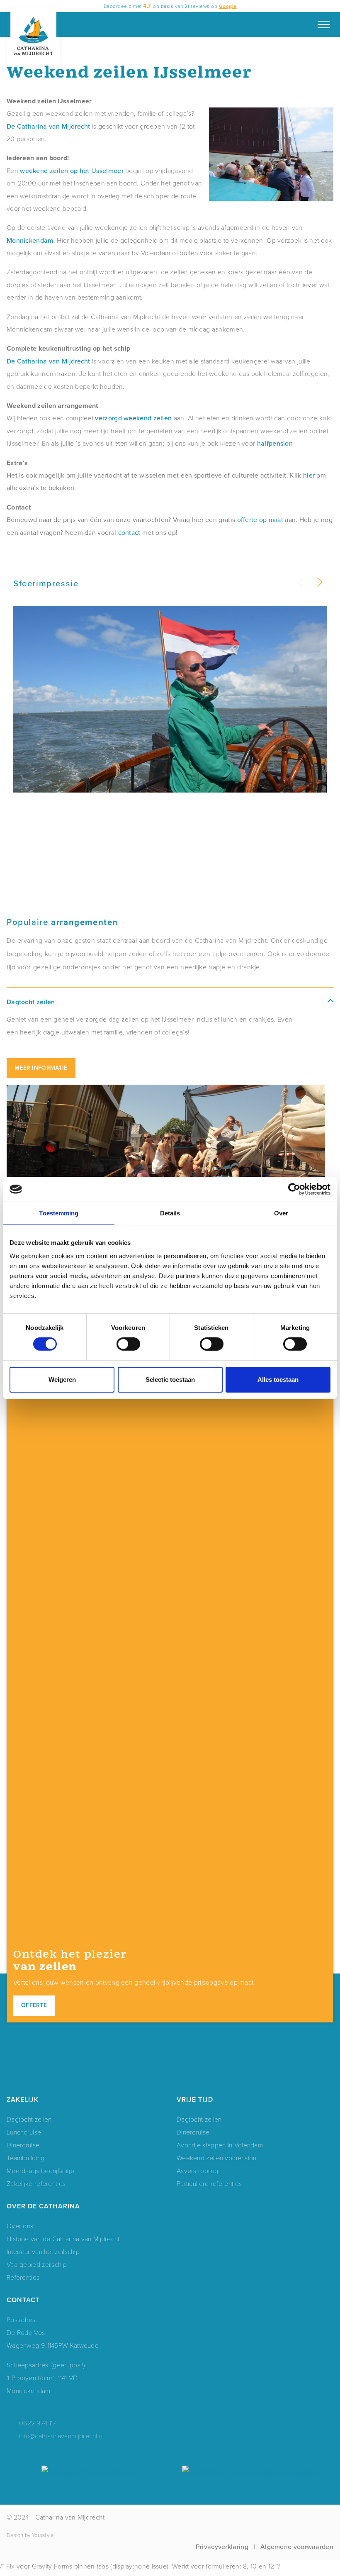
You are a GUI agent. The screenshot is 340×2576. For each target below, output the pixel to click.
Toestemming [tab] (59, 1213)
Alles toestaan (278, 1379)
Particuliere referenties (209, 2183)
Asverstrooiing (197, 2170)
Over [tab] (281, 1213)
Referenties (23, 2277)
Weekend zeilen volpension (217, 2158)
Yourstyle (43, 2535)
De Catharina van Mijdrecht (49, 126)
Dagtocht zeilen (29, 2119)
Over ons (20, 2226)
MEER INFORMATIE (41, 1068)
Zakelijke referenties (36, 2183)
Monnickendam (30, 240)
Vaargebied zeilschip (37, 2264)
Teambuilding (26, 2158)
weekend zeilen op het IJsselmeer (72, 171)
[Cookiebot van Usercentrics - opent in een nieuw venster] (294, 1189)
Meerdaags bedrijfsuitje (40, 2170)
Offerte (34, 2005)
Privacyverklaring (222, 2547)
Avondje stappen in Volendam (220, 2145)
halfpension (275, 443)
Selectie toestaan (170, 1379)
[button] (319, 583)
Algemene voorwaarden (297, 2547)
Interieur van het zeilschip (43, 2251)
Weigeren (62, 1379)
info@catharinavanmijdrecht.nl (62, 2436)
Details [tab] (170, 1213)
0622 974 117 (38, 2423)
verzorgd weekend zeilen (133, 418)
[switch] (128, 1344)
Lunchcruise (24, 2132)
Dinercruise (23, 2145)
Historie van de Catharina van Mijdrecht (63, 2238)
